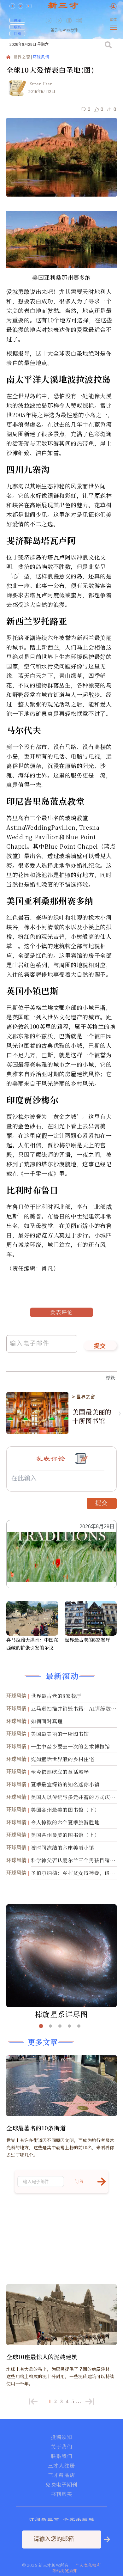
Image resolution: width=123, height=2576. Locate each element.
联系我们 (61, 2456)
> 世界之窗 (84, 1397)
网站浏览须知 (65, 2570)
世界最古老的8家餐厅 (87, 1640)
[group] (69, 25)
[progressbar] (89, 21)
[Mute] (79, 20)
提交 (100, 1346)
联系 (17, 27)
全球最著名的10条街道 (36, 2128)
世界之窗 (22, 57)
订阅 (17, 34)
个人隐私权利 (88, 2565)
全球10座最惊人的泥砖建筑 (42, 2357)
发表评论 (61, 1312)
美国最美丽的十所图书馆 (92, 1416)
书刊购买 (61, 2494)
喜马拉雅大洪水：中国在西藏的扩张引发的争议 (32, 1644)
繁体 (113, 20)
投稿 (17, 20)
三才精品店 (61, 2475)
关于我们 (61, 2447)
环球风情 (41, 57)
